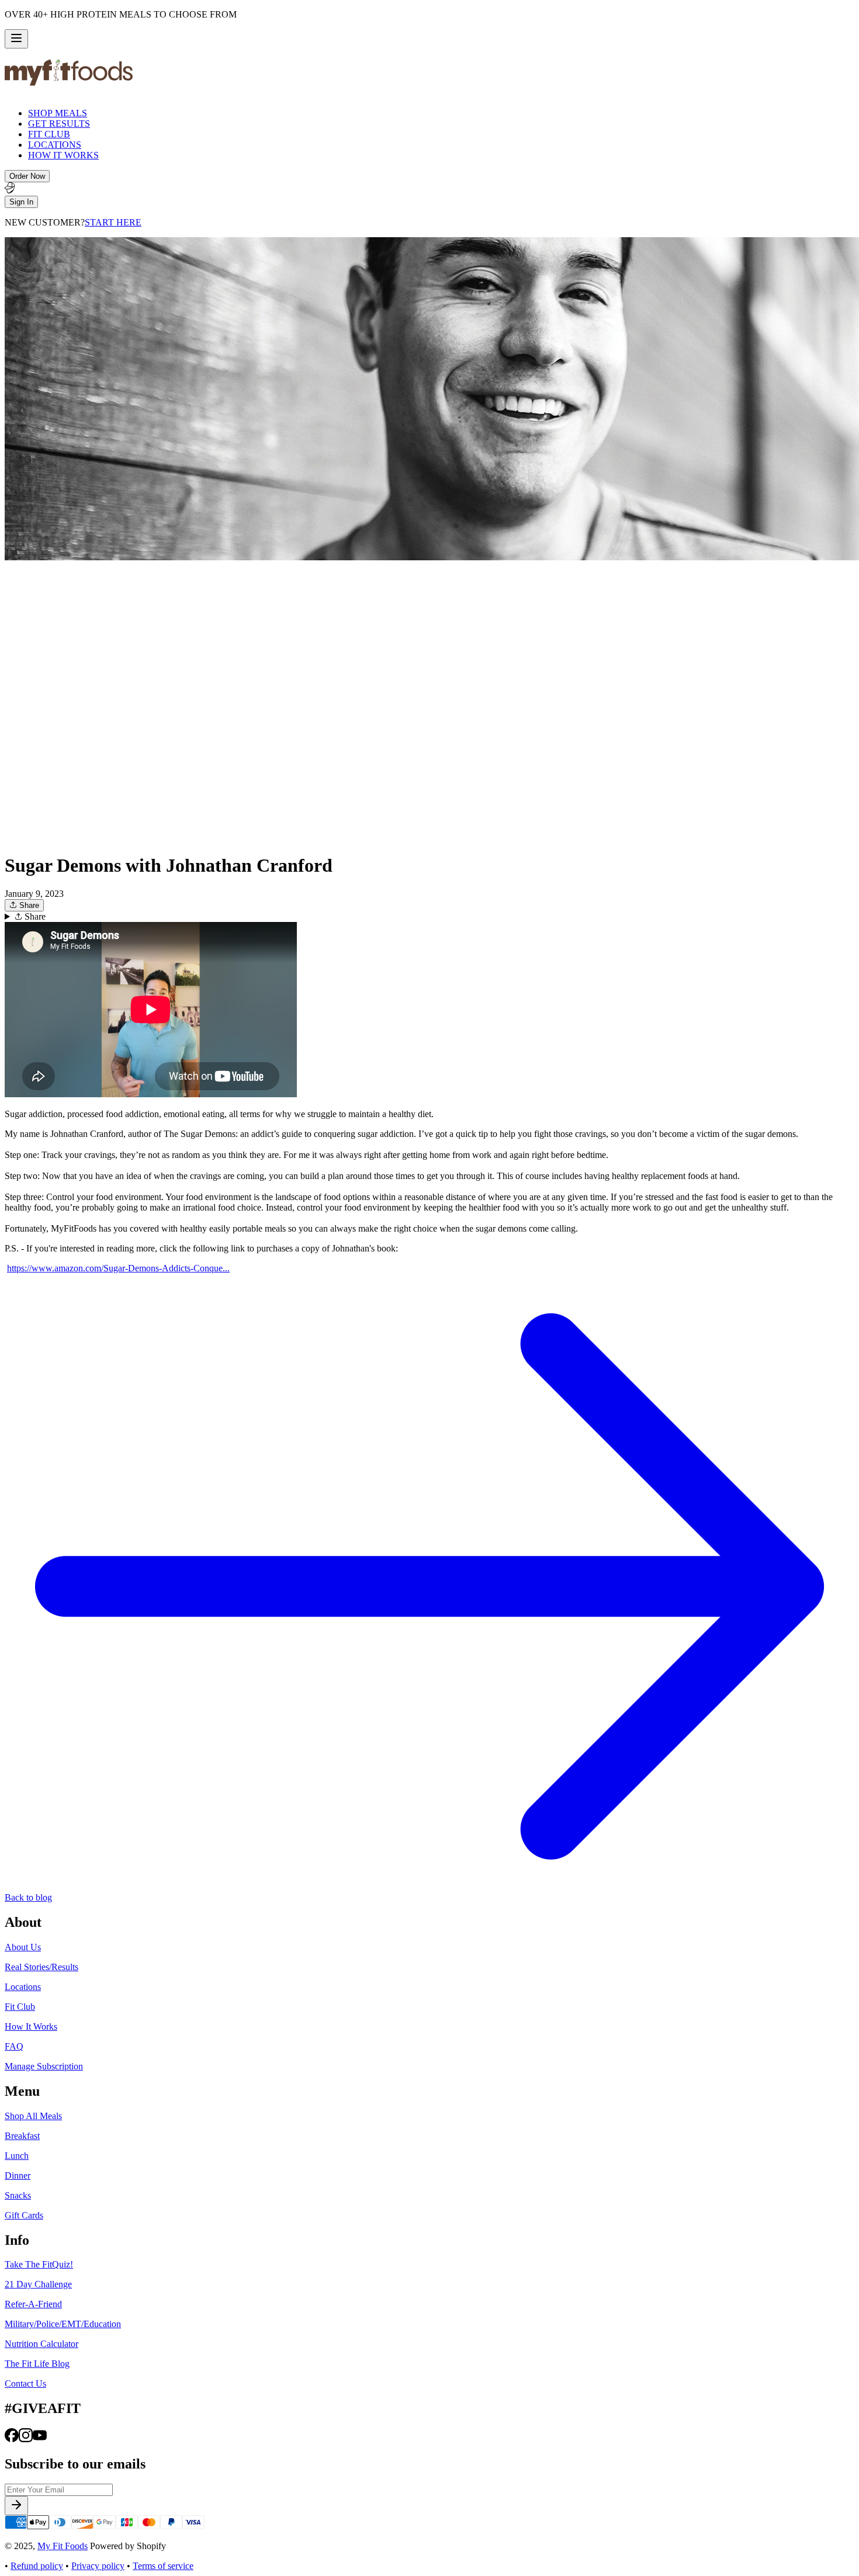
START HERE (113, 222)
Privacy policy (98, 2566)
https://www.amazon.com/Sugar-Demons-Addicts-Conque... (118, 1268)
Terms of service (163, 2566)
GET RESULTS (59, 124)
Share (28, 905)
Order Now (27, 176)
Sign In (21, 202)
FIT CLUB (49, 134)
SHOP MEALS (58, 113)
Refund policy (37, 2566)
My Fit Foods (63, 2546)
